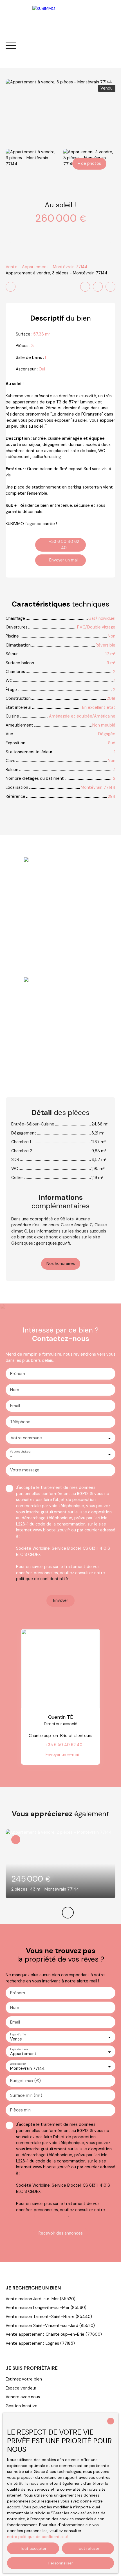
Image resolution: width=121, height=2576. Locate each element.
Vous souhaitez (20, 1452)
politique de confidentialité (42, 1579)
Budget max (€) (25, 2081)
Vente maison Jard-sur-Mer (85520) (41, 2299)
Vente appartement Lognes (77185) (40, 2343)
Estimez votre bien (24, 2379)
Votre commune (26, 1438)
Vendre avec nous (23, 2397)
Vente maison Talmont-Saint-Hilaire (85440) (49, 2317)
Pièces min (20, 2110)
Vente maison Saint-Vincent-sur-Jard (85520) (50, 2326)
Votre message (25, 1470)
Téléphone (20, 1422)
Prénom (18, 1374)
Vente (12, 267)
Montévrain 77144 (70, 267)
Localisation (18, 2064)
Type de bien (19, 2049)
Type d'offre (18, 2034)
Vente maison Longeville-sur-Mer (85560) (46, 2308)
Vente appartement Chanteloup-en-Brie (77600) (54, 2334)
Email (15, 1406)
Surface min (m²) (26, 2095)
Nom (15, 1390)
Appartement (35, 267)
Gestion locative (22, 2406)
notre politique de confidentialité (38, 2537)
